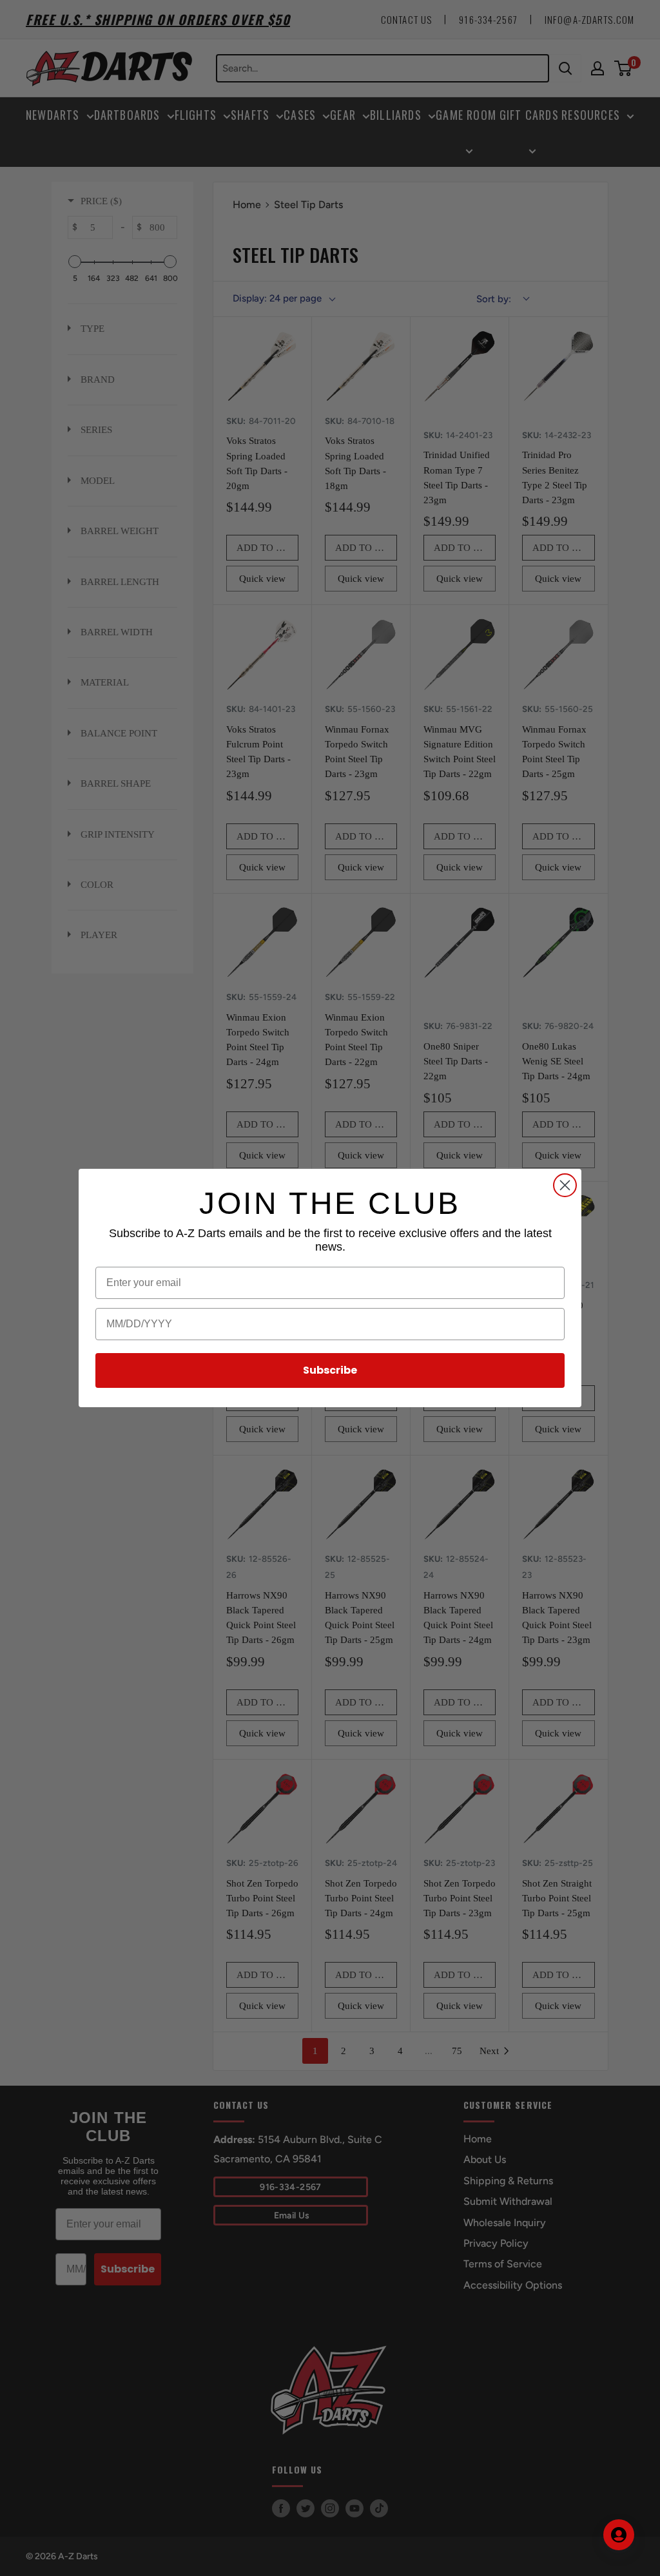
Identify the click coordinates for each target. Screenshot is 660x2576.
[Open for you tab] (619, 2535)
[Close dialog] (565, 1185)
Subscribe (330, 1370)
